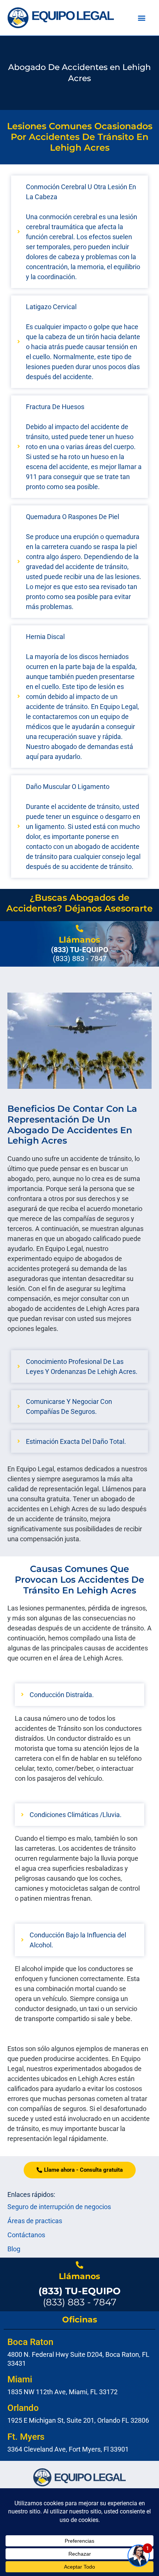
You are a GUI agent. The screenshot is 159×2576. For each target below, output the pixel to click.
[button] (142, 18)
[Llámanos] (79, 929)
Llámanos (79, 940)
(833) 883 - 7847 (79, 2296)
